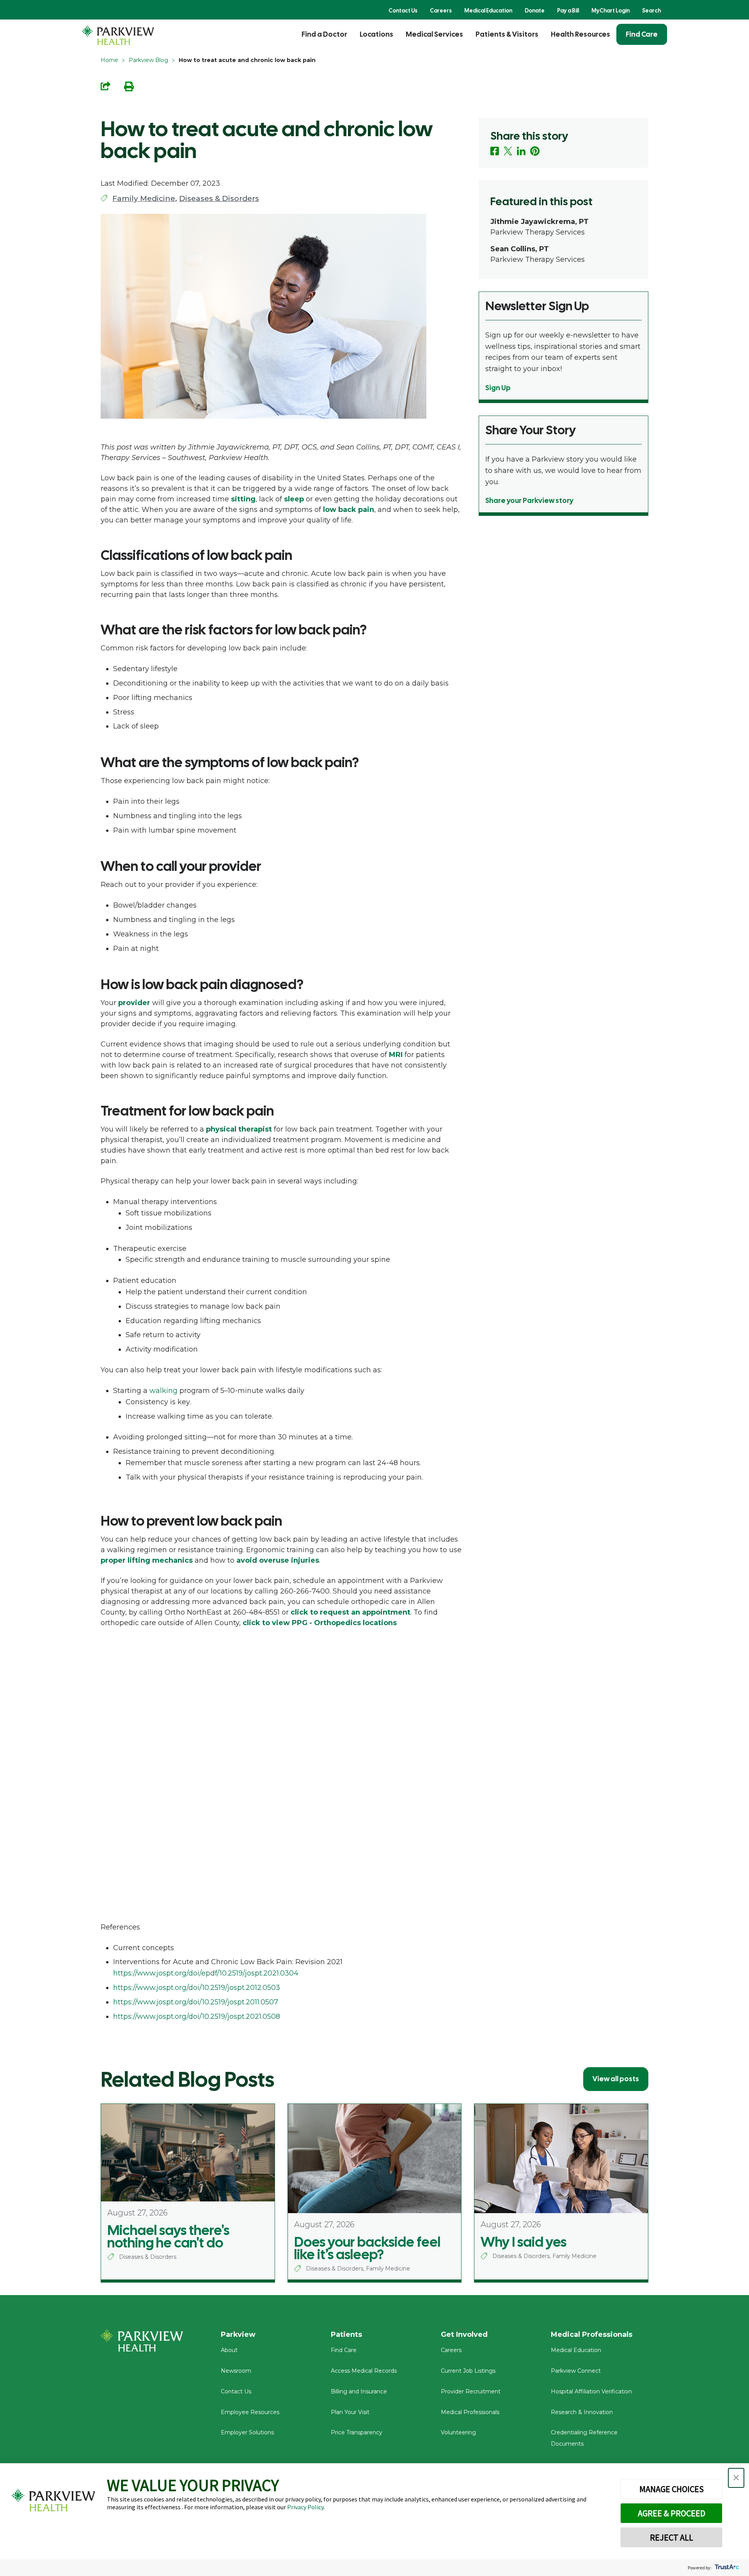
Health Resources (580, 34)
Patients (346, 2334)
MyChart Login (611, 11)
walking (163, 1391)
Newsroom (236, 2371)
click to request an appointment (351, 1612)
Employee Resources (250, 2412)
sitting (243, 499)
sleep (294, 499)
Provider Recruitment (471, 2391)
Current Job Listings (468, 2371)
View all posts (616, 2079)
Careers (441, 11)
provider (134, 1003)
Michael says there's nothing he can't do (168, 2237)
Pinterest (535, 151)
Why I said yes (524, 2242)
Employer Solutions (247, 2432)
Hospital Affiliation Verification (591, 2391)
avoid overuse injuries (278, 1560)
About (229, 2350)
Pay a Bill (568, 11)
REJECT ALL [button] (672, 2537)
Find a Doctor (324, 34)
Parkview (238, 2334)
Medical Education (488, 11)
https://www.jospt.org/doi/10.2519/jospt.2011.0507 (196, 2002)
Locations (376, 34)
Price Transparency (357, 2432)
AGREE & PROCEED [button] (672, 2513)
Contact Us (403, 11)
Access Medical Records (364, 2371)
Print (129, 86)
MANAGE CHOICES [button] (672, 2489)
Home (109, 60)
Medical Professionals (470, 2412)
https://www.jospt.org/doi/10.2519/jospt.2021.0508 (197, 2016)
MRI (396, 1055)
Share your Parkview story (529, 500)
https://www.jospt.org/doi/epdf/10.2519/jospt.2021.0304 (206, 1973)
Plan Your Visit (350, 2412)
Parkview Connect (576, 2371)
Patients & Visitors (507, 34)
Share (106, 86)
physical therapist (239, 1129)
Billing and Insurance (359, 2391)
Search (651, 11)
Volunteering (458, 2432)
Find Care (642, 34)
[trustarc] (726, 2568)
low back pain (349, 510)
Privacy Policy (305, 2507)
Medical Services (434, 34)
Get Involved (464, 2334)
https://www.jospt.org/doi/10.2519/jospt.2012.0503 (197, 1988)
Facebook (495, 151)
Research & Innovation (582, 2412)
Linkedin (521, 151)
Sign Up (498, 388)
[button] (736, 2478)
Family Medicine (144, 198)
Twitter (508, 151)
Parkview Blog (148, 60)
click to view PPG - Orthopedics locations (320, 1623)
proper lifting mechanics (147, 1560)
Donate (535, 11)
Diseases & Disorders (219, 198)
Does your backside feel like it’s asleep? (367, 2248)
